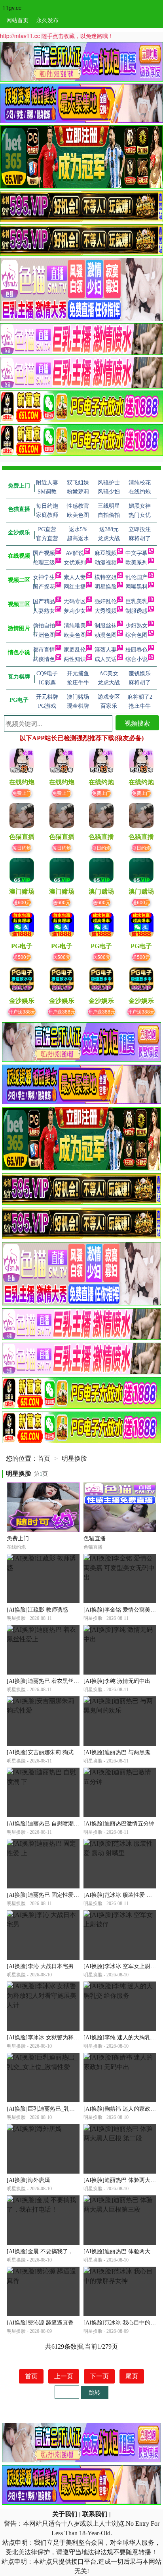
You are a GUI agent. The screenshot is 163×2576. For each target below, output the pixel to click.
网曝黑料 (136, 587)
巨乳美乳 (136, 601)
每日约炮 (22, 847)
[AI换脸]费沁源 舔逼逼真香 (40, 2323)
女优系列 (75, 563)
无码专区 (75, 601)
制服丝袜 (106, 626)
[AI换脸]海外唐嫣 (28, 2180)
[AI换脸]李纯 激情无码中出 (117, 1681)
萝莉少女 (75, 611)
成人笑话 (106, 659)
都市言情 (44, 650)
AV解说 (75, 553)
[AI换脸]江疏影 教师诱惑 (37, 1610)
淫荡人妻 (106, 650)
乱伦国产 (136, 577)
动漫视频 (106, 563)
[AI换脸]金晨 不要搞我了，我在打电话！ (57, 2251)
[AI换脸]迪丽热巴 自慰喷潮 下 (44, 1824)
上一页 (64, 2376)
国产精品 (44, 601)
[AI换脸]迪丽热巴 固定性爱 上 (44, 1895)
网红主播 (75, 587)
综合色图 (136, 635)
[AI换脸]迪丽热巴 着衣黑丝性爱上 (48, 1681)
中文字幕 (136, 553)
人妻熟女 (44, 611)
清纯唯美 (75, 626)
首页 (44, 1459)
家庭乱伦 (75, 650)
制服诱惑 (136, 611)
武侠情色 (44, 659)
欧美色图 (75, 635)
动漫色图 (106, 635)
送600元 (22, 902)
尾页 (132, 2376)
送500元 (22, 957)
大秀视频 (106, 611)
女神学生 (44, 577)
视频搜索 (137, 723)
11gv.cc (12, 8)
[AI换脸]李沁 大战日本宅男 (40, 1966)
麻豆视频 (106, 553)
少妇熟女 (136, 626)
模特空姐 (106, 577)
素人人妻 (75, 577)
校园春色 (136, 650)
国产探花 (44, 587)
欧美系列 (136, 563)
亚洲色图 (44, 635)
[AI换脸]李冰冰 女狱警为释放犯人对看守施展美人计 (71, 2038)
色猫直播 (95, 1539)
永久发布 (47, 20)
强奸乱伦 (106, 601)
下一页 (99, 2376)
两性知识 (75, 659)
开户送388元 (22, 1011)
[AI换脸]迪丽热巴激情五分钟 (119, 1824)
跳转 (95, 2392)
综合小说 (136, 659)
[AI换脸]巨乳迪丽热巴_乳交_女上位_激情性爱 (63, 2109)
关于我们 (65, 2514)
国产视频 (44, 553)
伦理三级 (44, 563)
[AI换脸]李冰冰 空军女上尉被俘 (122, 1966)
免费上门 (22, 793)
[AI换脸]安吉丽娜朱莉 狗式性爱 (46, 1752)
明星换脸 (106, 587)
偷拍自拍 (44, 626)
